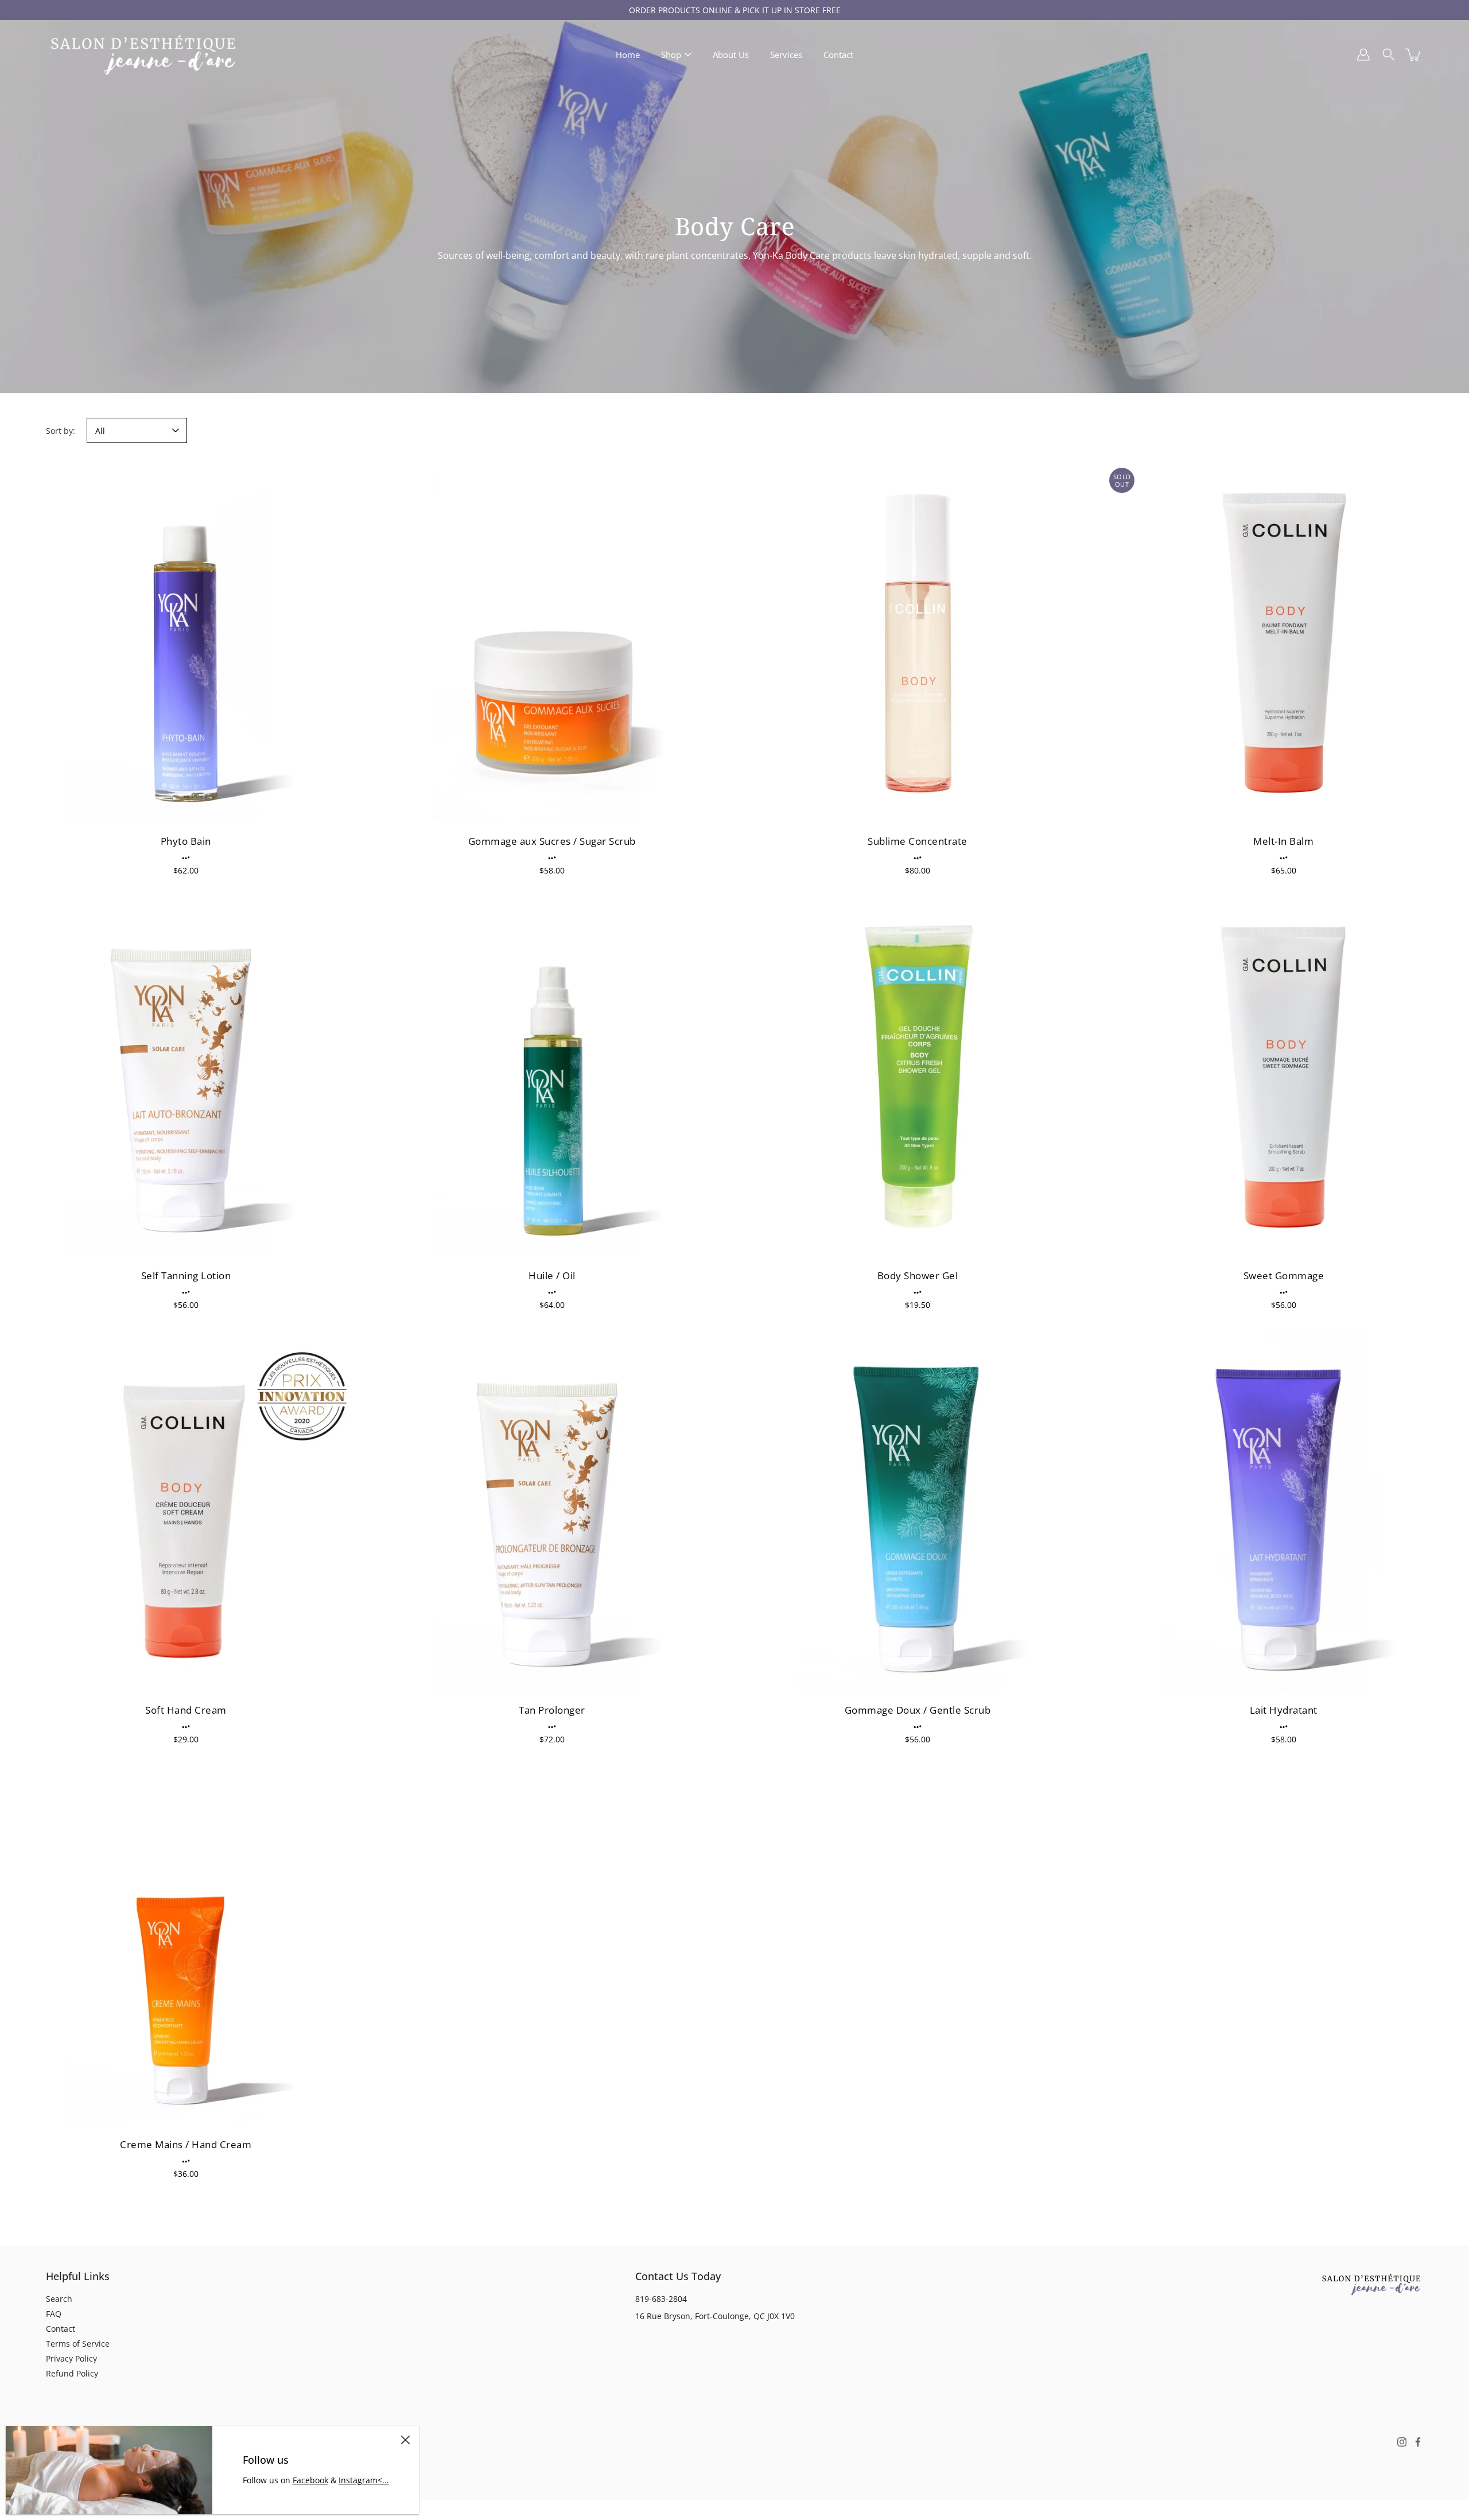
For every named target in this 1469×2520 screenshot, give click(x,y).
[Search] (1389, 55)
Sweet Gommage (1283, 1275)
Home (628, 55)
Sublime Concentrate (918, 841)
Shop (671, 55)
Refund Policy (72, 2373)
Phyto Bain (186, 841)
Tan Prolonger (552, 1710)
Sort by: (61, 431)
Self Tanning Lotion (186, 1275)
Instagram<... (364, 2480)
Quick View (186, 642)
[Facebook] (1418, 2442)
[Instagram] (1402, 2442)
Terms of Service (78, 2344)
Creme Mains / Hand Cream (186, 2144)
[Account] (1363, 55)
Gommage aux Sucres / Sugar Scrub (551, 841)
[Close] (405, 2440)
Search (59, 2299)
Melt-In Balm (1283, 841)
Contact (838, 55)
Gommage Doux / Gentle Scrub (918, 1710)
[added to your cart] (1414, 55)
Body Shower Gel (918, 1275)
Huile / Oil (552, 1275)
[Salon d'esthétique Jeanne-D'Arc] (143, 55)
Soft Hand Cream (186, 1710)
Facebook (310, 2480)
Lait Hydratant (1283, 1710)
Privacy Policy (71, 2358)
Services (786, 55)
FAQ (54, 2314)
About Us (731, 55)
